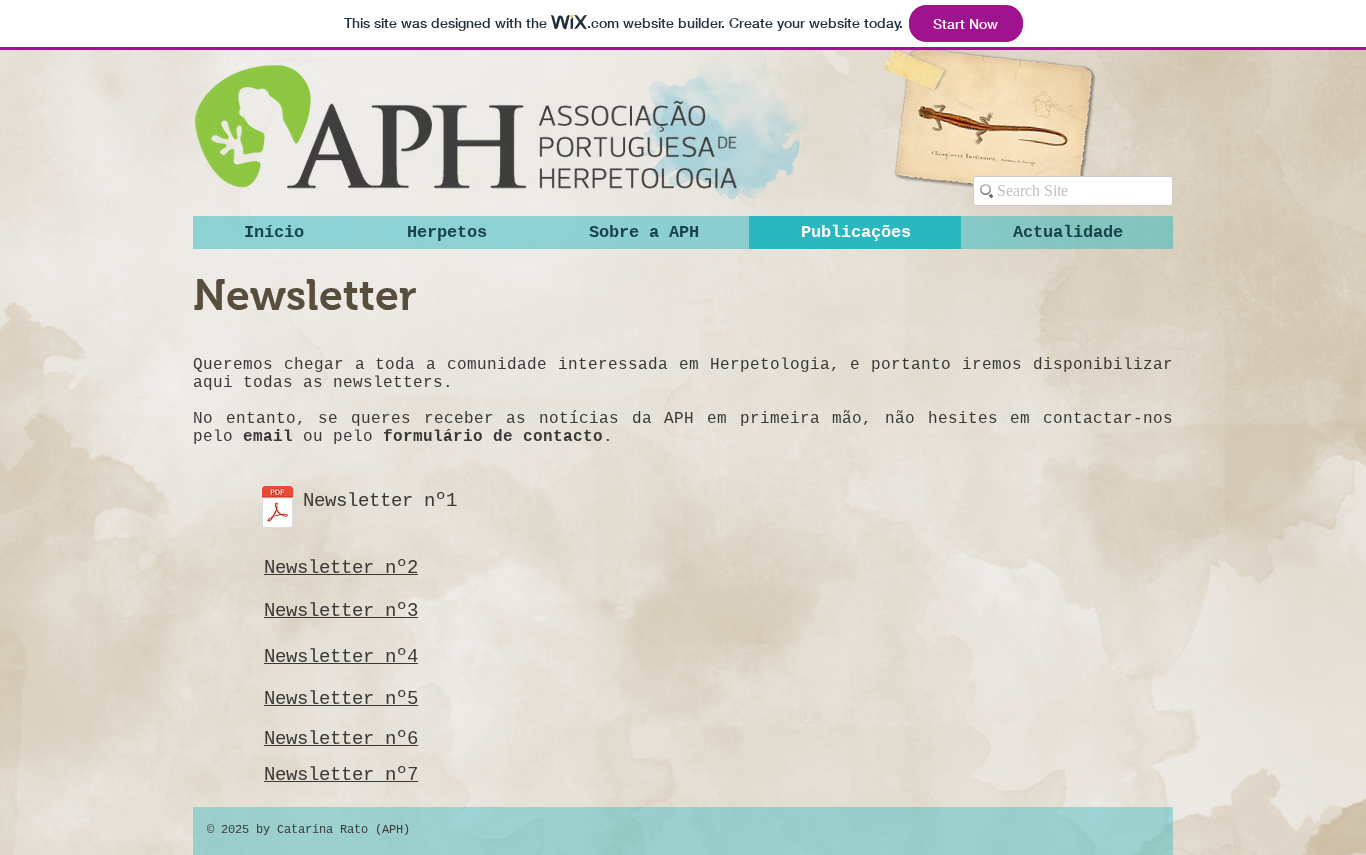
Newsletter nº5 (341, 699)
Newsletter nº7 (341, 775)
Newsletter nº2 (341, 568)
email (268, 437)
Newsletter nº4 (341, 657)
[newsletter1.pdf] (277, 509)
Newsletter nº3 (341, 611)
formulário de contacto (493, 437)
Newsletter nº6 (341, 739)
